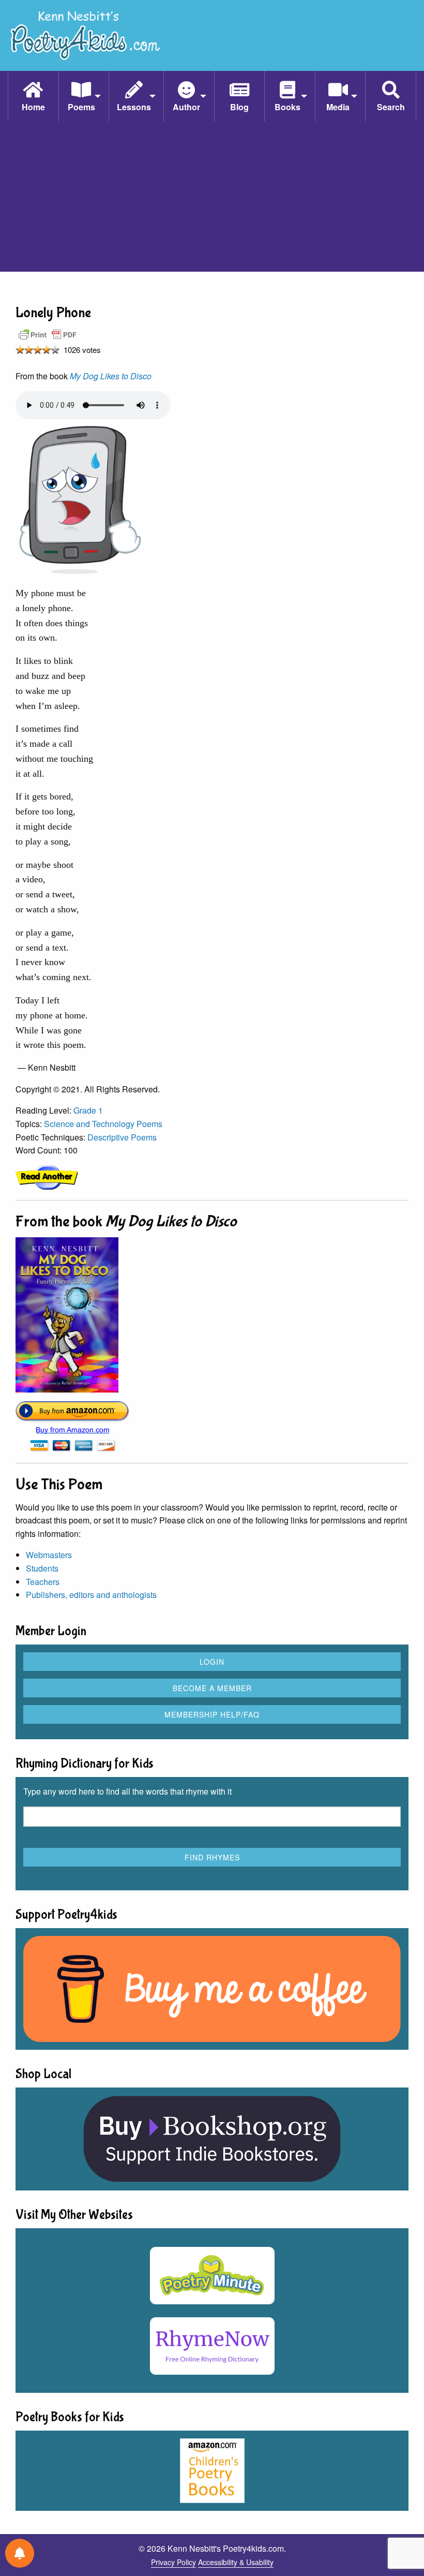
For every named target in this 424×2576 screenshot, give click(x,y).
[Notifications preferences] (20, 2553)
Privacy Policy (173, 2562)
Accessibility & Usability (236, 2562)
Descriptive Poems (122, 1137)
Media (338, 107)
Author (186, 107)
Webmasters (49, 1555)
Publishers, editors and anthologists (91, 1595)
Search (391, 107)
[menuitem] (33, 96)
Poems (81, 107)
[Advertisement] (212, 199)
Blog (239, 107)
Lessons (134, 107)
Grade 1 (88, 1110)
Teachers (43, 1582)
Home (33, 107)
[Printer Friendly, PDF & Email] (48, 334)
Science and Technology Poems (103, 1124)
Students (42, 1568)
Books (287, 107)
